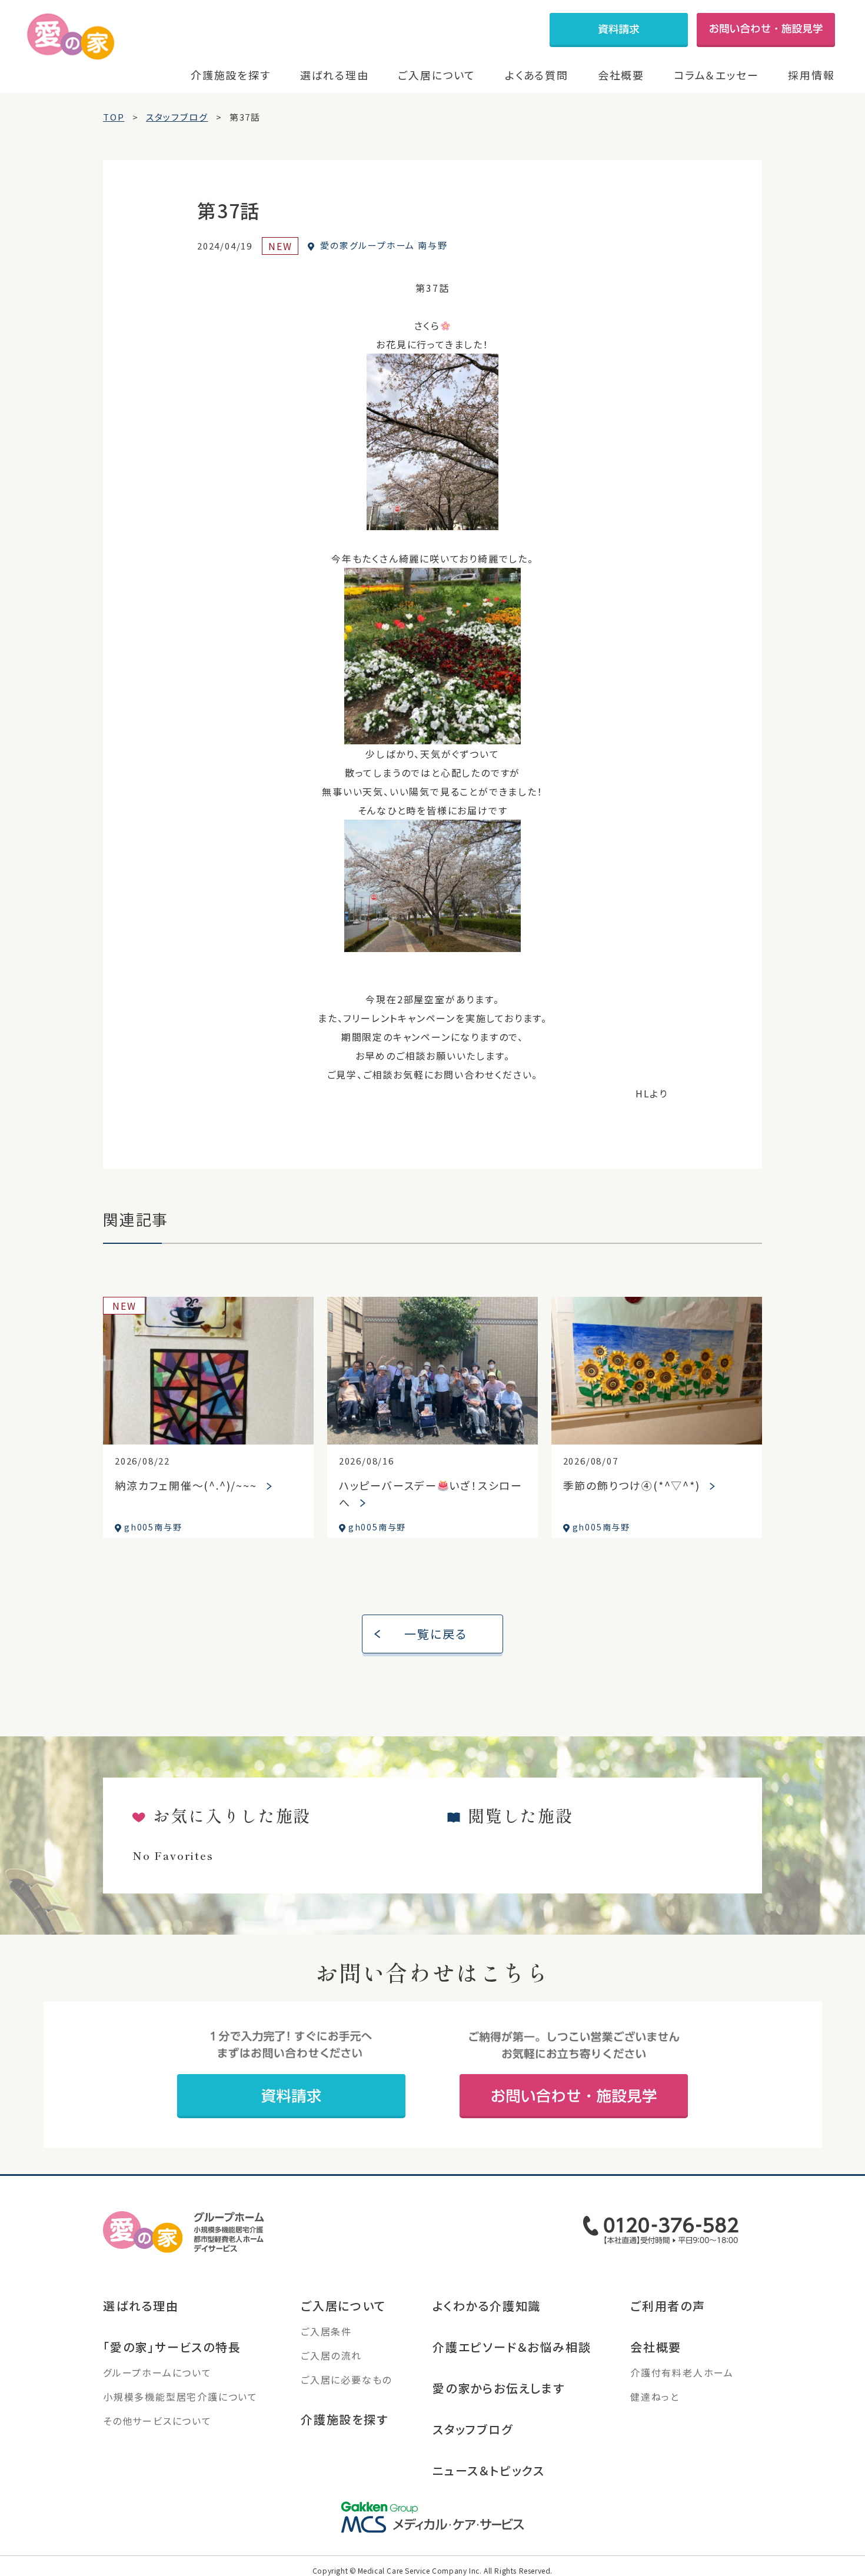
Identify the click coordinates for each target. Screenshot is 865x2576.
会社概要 (621, 75)
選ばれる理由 (335, 75)
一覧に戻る (436, 1634)
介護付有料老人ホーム (682, 2372)
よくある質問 (537, 75)
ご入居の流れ (331, 2355)
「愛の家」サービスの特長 (172, 2347)
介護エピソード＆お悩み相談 (512, 2347)
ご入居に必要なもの (346, 2379)
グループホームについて (157, 2372)
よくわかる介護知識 (487, 2306)
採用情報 (811, 75)
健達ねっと (655, 2397)
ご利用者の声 (668, 2306)
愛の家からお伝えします (499, 2388)
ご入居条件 (326, 2331)
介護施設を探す (231, 75)
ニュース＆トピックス (489, 2470)
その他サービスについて (157, 2421)
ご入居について (437, 75)
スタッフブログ (473, 2429)
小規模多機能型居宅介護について (180, 2397)
